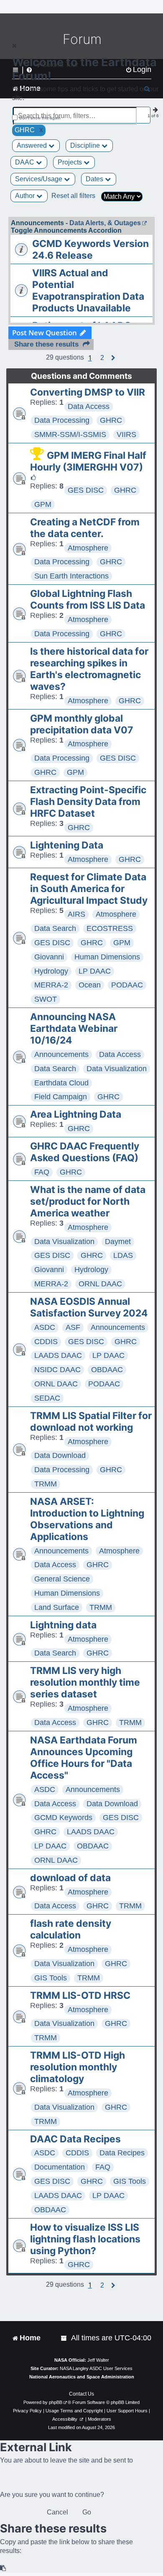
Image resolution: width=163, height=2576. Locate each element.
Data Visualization (117, 1069)
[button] (102, 358)
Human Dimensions (107, 957)
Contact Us (81, 2394)
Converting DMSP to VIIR (88, 392)
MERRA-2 (51, 985)
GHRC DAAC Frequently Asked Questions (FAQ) (85, 1152)
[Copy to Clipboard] (3, 2568)
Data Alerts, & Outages (105, 223)
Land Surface (57, 1607)
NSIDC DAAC (57, 1370)
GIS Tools (51, 1978)
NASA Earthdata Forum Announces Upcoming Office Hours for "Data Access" (84, 1758)
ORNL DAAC (100, 1284)
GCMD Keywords (63, 1818)
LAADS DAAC (58, 1355)
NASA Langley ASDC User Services (96, 2368)
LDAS (123, 1255)
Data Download (60, 1455)
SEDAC (47, 1398)
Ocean (90, 985)
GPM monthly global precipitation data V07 (82, 724)
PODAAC (127, 985)
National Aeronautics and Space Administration (82, 2377)
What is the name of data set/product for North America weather (88, 1201)
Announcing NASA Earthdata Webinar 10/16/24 (74, 1028)
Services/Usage (39, 179)
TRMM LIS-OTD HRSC (80, 1995)
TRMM (46, 1484)
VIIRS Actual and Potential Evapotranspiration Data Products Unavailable (88, 291)
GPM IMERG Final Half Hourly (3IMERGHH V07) (88, 461)
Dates (95, 179)
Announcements (61, 1054)
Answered (33, 145)
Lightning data (63, 1625)
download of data (70, 1878)
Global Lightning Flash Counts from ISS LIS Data (88, 599)
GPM (43, 504)
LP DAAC (95, 971)
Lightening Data (67, 845)
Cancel (57, 2512)
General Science (62, 1579)
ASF (73, 1327)
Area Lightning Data (76, 1114)
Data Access (89, 406)
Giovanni (49, 957)
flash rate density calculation (71, 1929)
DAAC (25, 162)
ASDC (45, 1327)
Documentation (60, 2167)
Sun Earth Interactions (71, 576)
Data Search (55, 928)
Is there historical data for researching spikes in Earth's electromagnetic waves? (89, 669)
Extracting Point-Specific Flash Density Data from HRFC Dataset (88, 802)
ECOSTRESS (110, 928)
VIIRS (126, 434)
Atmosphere (88, 548)
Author (26, 196)
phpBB (56, 2402)
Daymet (118, 1242)
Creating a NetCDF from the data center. (85, 528)
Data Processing (62, 420)
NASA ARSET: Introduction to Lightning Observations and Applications (87, 1519)
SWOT (46, 999)
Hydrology (51, 971)
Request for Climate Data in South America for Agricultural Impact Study (89, 889)
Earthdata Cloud (61, 1083)
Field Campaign (61, 1097)
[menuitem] (64, 2338)
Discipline (86, 145)
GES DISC (86, 490)
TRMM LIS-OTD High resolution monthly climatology (78, 2067)
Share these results (46, 344)
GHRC (111, 420)
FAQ (42, 1172)
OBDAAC (107, 1370)
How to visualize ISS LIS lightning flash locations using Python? (85, 2239)
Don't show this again (40, 118)
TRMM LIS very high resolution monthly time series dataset (85, 1682)
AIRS (76, 914)
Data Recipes (122, 2153)
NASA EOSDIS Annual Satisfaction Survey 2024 (89, 1307)
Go (87, 2512)
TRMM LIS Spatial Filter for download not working (91, 1422)
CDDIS (46, 1342)
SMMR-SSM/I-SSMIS (70, 434)
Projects (71, 162)
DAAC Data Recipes (75, 2139)
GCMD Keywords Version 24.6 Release (90, 249)
